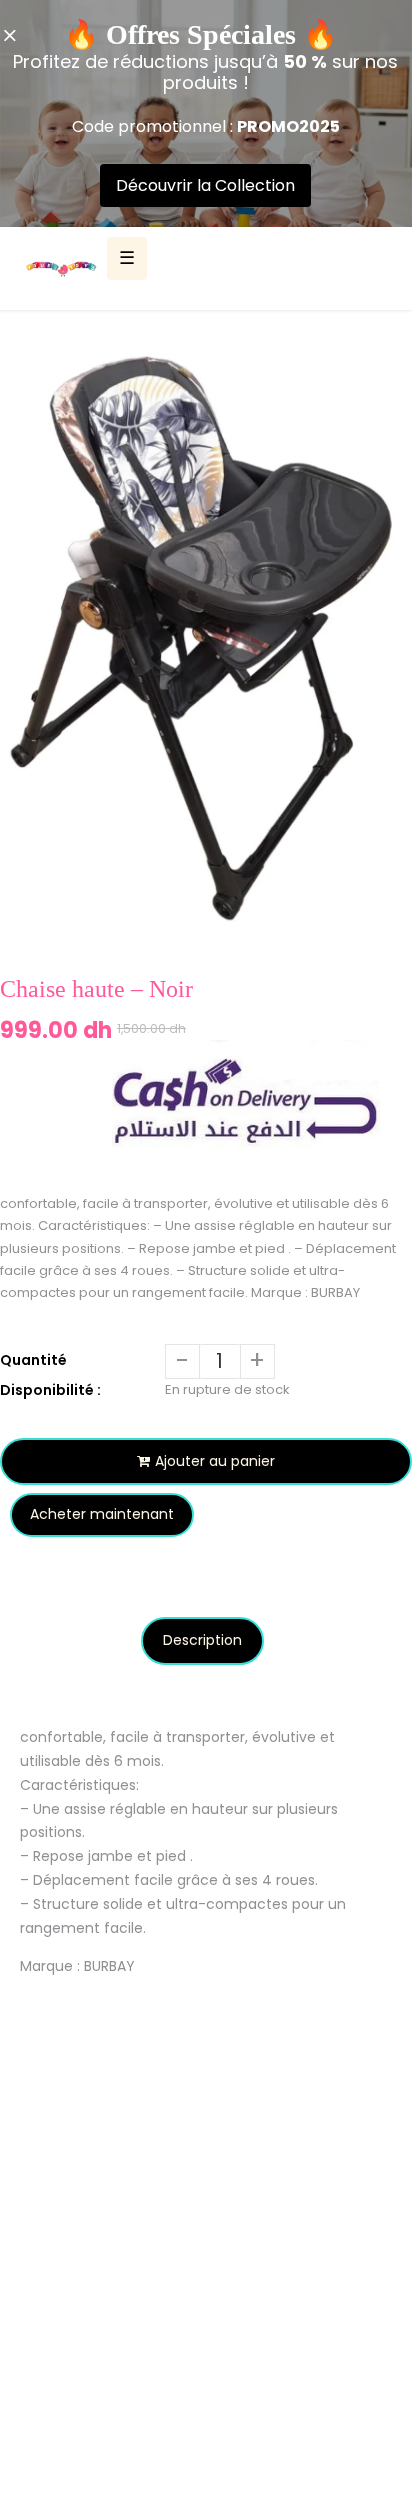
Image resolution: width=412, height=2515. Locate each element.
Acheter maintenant (102, 1514)
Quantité (33, 1360)
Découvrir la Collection (205, 185)
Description (202, 1640)
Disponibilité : (50, 1390)
